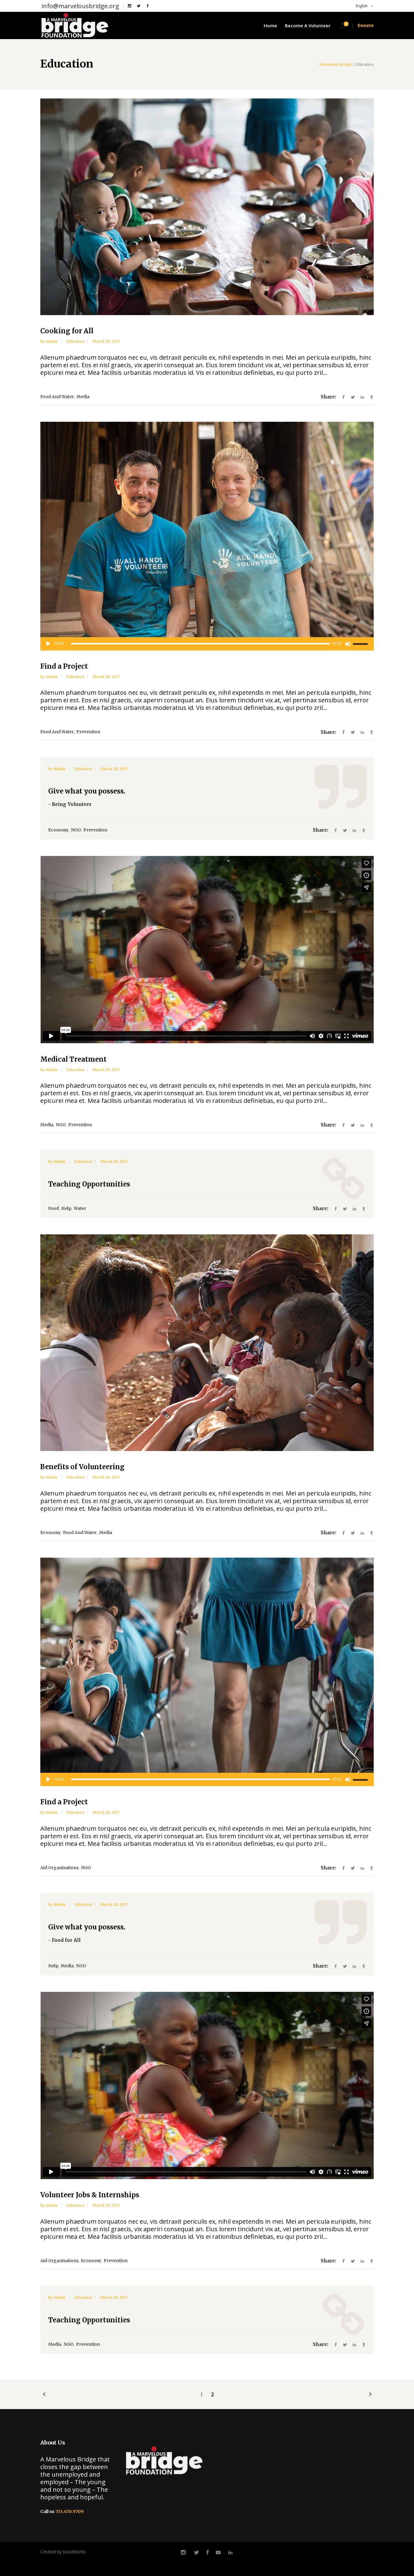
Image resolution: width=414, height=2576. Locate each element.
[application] (207, 644)
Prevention (88, 732)
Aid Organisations (59, 1868)
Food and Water (57, 397)
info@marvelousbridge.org (80, 6)
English (361, 6)
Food (53, 1208)
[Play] (48, 644)
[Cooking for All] (207, 207)
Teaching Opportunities (89, 1184)
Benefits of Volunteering (82, 1467)
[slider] (361, 644)
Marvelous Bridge (336, 65)
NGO (76, 830)
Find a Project (64, 666)
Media (83, 397)
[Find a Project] (207, 530)
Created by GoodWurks (63, 2552)
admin (52, 341)
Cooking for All (67, 331)
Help (66, 1208)
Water (80, 1208)
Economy (58, 830)
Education (75, 341)
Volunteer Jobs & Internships (90, 2195)
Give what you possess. (87, 791)
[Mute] (348, 644)
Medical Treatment (73, 1059)
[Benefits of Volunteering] (207, 1343)
